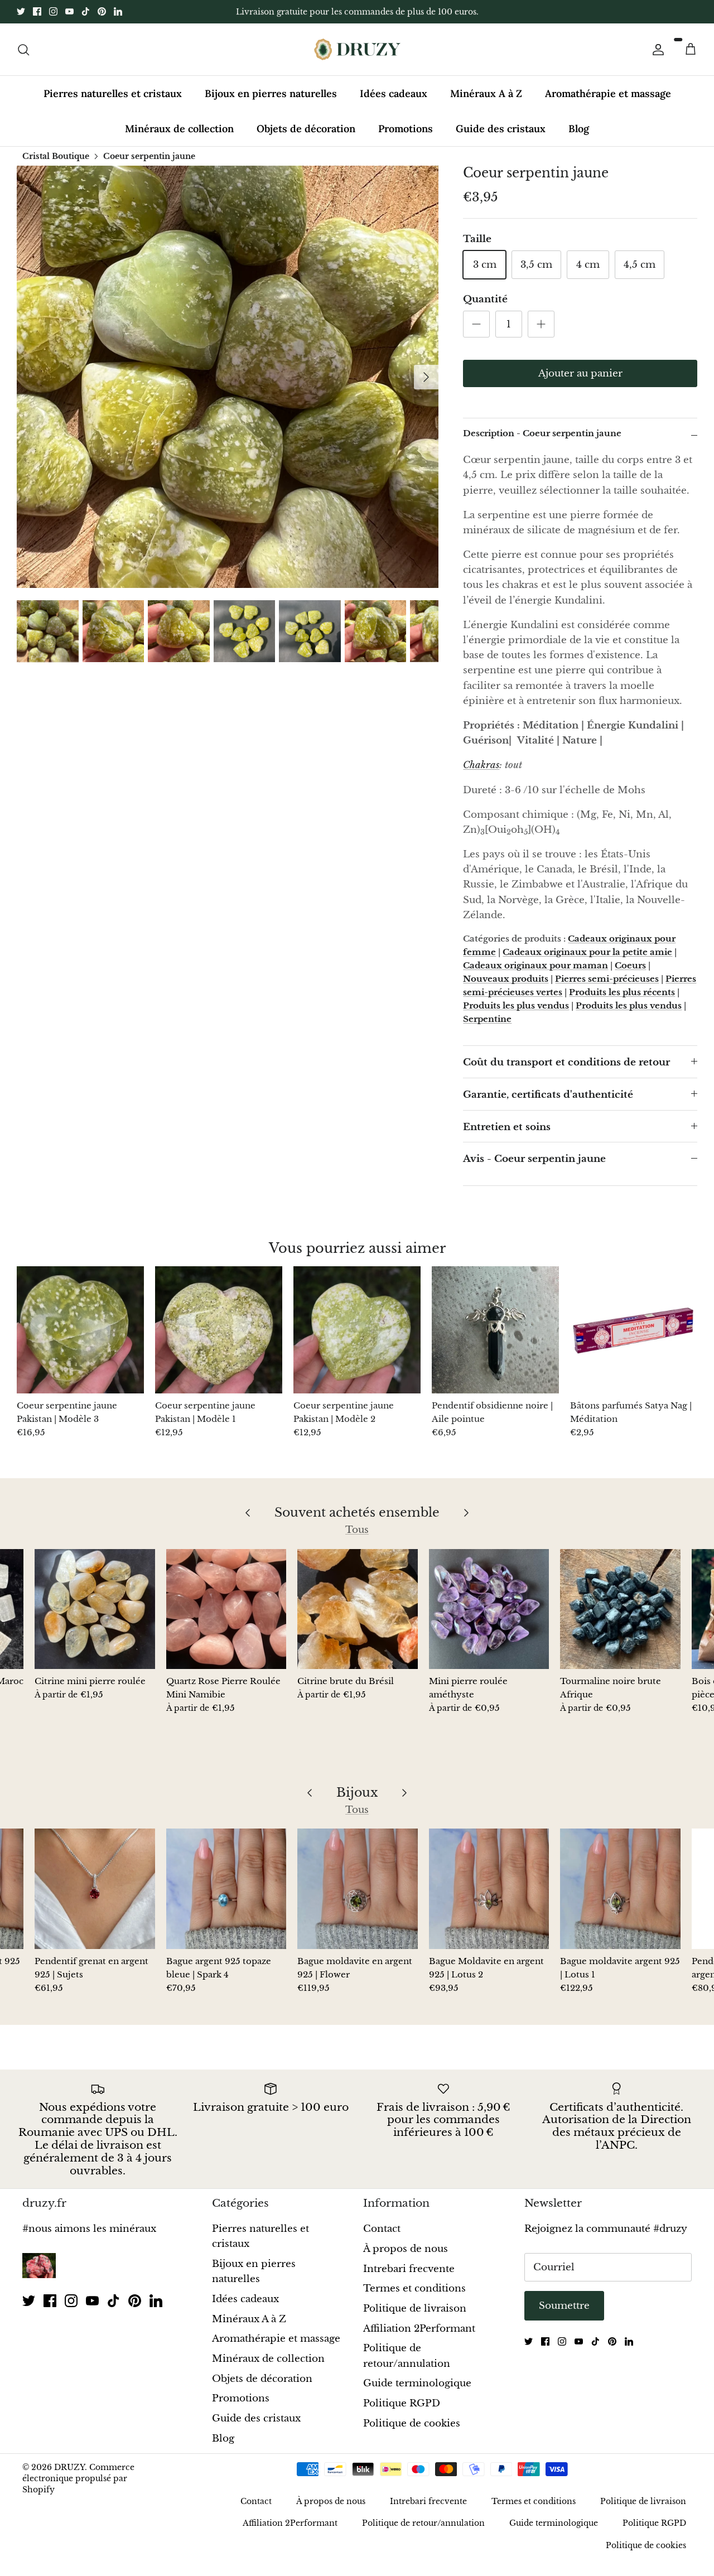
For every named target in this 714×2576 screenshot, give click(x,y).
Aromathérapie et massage (608, 93)
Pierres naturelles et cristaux (113, 93)
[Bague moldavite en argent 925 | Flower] (358, 1889)
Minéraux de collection (179, 129)
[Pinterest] (102, 11)
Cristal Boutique (56, 156)
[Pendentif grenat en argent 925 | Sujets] (95, 1889)
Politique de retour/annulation (423, 2523)
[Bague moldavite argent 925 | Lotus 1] (620, 1889)
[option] (228, 377)
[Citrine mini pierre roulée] (95, 1609)
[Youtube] (69, 11)
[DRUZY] (357, 49)
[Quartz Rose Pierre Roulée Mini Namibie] (226, 1609)
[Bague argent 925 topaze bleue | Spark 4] (226, 1889)
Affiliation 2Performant (419, 2329)
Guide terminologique (417, 2383)
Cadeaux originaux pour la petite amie (587, 952)
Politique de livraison (415, 2309)
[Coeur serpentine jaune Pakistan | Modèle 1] (219, 1330)
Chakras (481, 765)
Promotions (406, 129)
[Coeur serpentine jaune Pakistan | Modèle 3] (80, 1330)
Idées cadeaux (394, 93)
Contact (382, 2229)
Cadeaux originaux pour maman (535, 965)
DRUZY (69, 2467)
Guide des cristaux (501, 129)
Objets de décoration (306, 129)
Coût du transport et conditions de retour (566, 1062)
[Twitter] (21, 11)
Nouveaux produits (506, 979)
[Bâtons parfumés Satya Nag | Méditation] (634, 1330)
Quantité (485, 299)
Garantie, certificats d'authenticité (548, 1095)
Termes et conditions (414, 2288)
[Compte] (656, 49)
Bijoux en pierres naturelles (271, 93)
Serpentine (487, 1019)
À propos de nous (406, 2249)
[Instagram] (53, 11)
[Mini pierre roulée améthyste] (489, 1609)
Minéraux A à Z (486, 93)
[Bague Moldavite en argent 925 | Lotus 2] (489, 1889)
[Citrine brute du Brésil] (358, 1609)
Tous (357, 1530)
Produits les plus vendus (516, 1005)
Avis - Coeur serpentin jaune (534, 1159)
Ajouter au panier (580, 373)
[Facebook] (37, 11)
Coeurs (630, 965)
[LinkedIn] (118, 11)
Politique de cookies (412, 2423)
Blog (579, 129)
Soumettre (564, 2306)
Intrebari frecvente (409, 2269)
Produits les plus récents (622, 992)
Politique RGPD (402, 2403)
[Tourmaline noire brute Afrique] (620, 1609)
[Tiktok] (86, 11)
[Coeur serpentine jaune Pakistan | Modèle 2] (357, 1330)
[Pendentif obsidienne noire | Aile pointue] (495, 1330)
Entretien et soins (507, 1127)
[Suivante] (426, 377)
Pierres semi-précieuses (607, 979)
